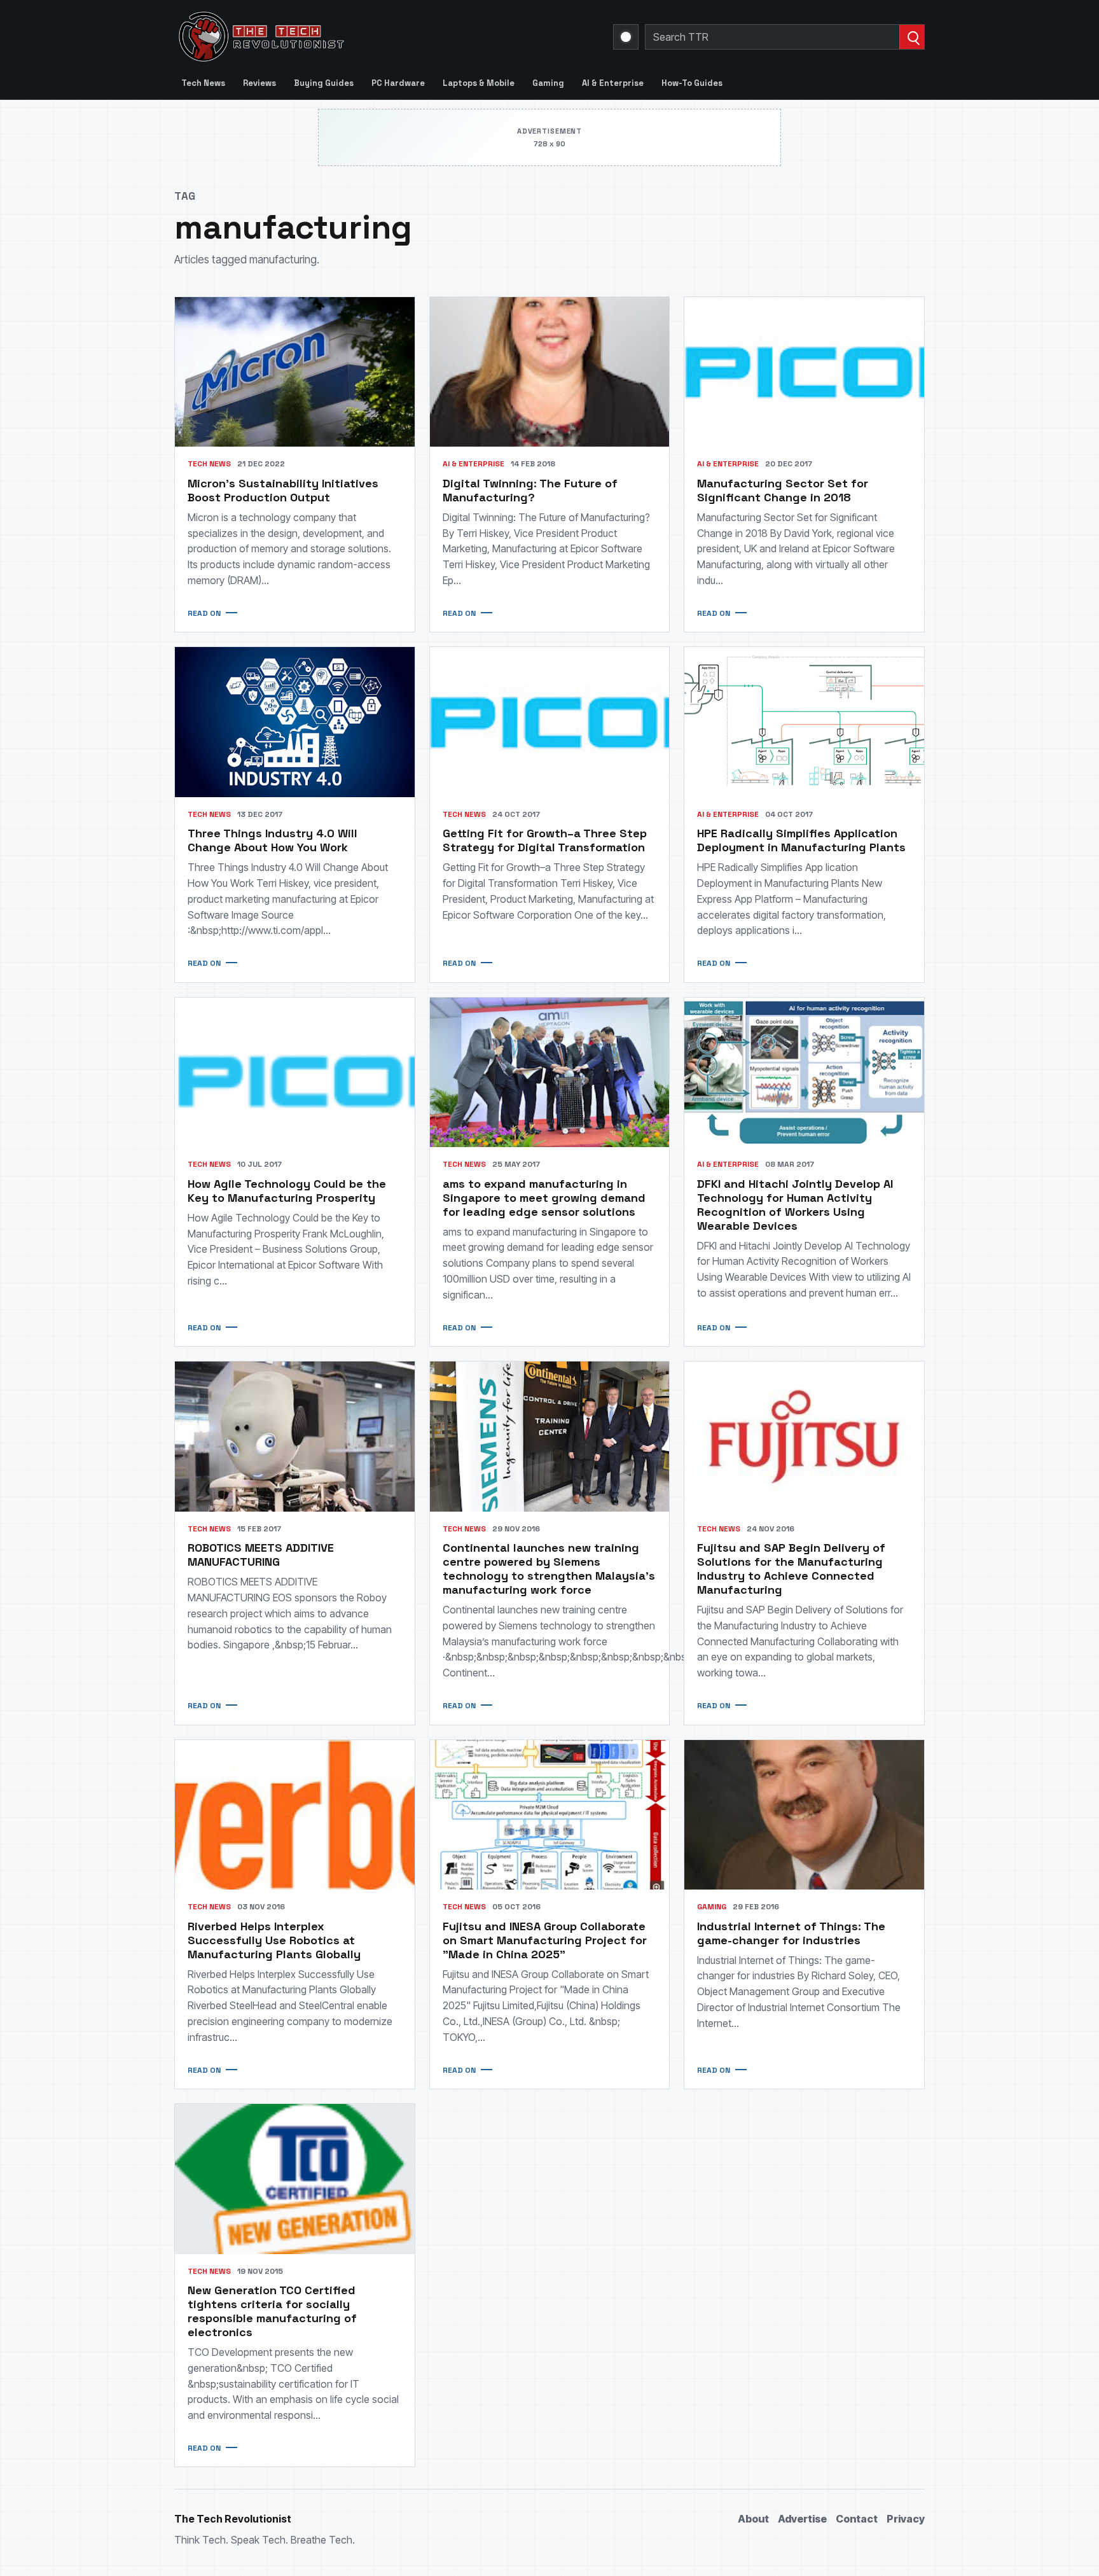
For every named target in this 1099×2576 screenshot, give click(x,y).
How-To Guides (692, 83)
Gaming (548, 83)
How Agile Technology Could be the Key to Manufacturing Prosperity (287, 1191)
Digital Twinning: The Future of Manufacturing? (530, 490)
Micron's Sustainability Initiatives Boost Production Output (283, 490)
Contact (857, 2519)
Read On (204, 613)
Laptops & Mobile (479, 83)
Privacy (906, 2519)
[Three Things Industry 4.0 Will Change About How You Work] (295, 722)
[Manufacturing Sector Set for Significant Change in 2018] (804, 372)
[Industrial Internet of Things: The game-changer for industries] (804, 1815)
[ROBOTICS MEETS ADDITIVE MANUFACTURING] (295, 1436)
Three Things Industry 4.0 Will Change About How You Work (273, 840)
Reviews (259, 83)
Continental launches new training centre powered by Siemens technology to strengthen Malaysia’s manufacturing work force (549, 1569)
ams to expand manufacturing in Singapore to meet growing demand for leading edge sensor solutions (544, 1198)
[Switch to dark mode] (626, 37)
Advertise (802, 2519)
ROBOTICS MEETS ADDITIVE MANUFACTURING (261, 1555)
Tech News (203, 83)
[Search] (912, 37)
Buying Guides (324, 83)
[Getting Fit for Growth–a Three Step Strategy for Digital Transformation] (550, 722)
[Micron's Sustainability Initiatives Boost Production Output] (295, 372)
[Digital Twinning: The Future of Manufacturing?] (550, 372)
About (753, 2519)
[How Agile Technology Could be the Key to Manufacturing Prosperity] (295, 1072)
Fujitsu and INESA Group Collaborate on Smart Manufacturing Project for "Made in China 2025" (545, 1940)
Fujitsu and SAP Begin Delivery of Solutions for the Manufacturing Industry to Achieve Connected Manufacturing (791, 1569)
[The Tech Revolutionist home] (352, 37)
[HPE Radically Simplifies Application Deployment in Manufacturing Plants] (804, 722)
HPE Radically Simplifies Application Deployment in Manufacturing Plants (801, 840)
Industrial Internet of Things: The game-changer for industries (791, 1933)
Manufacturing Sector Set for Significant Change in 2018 (783, 490)
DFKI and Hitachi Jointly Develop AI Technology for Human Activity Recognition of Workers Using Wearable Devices (795, 1205)
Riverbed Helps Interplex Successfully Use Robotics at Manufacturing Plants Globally (274, 1940)
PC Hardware (398, 83)
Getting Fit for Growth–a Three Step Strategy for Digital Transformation (545, 840)
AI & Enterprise (613, 83)
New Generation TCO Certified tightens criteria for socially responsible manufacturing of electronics (272, 2311)
